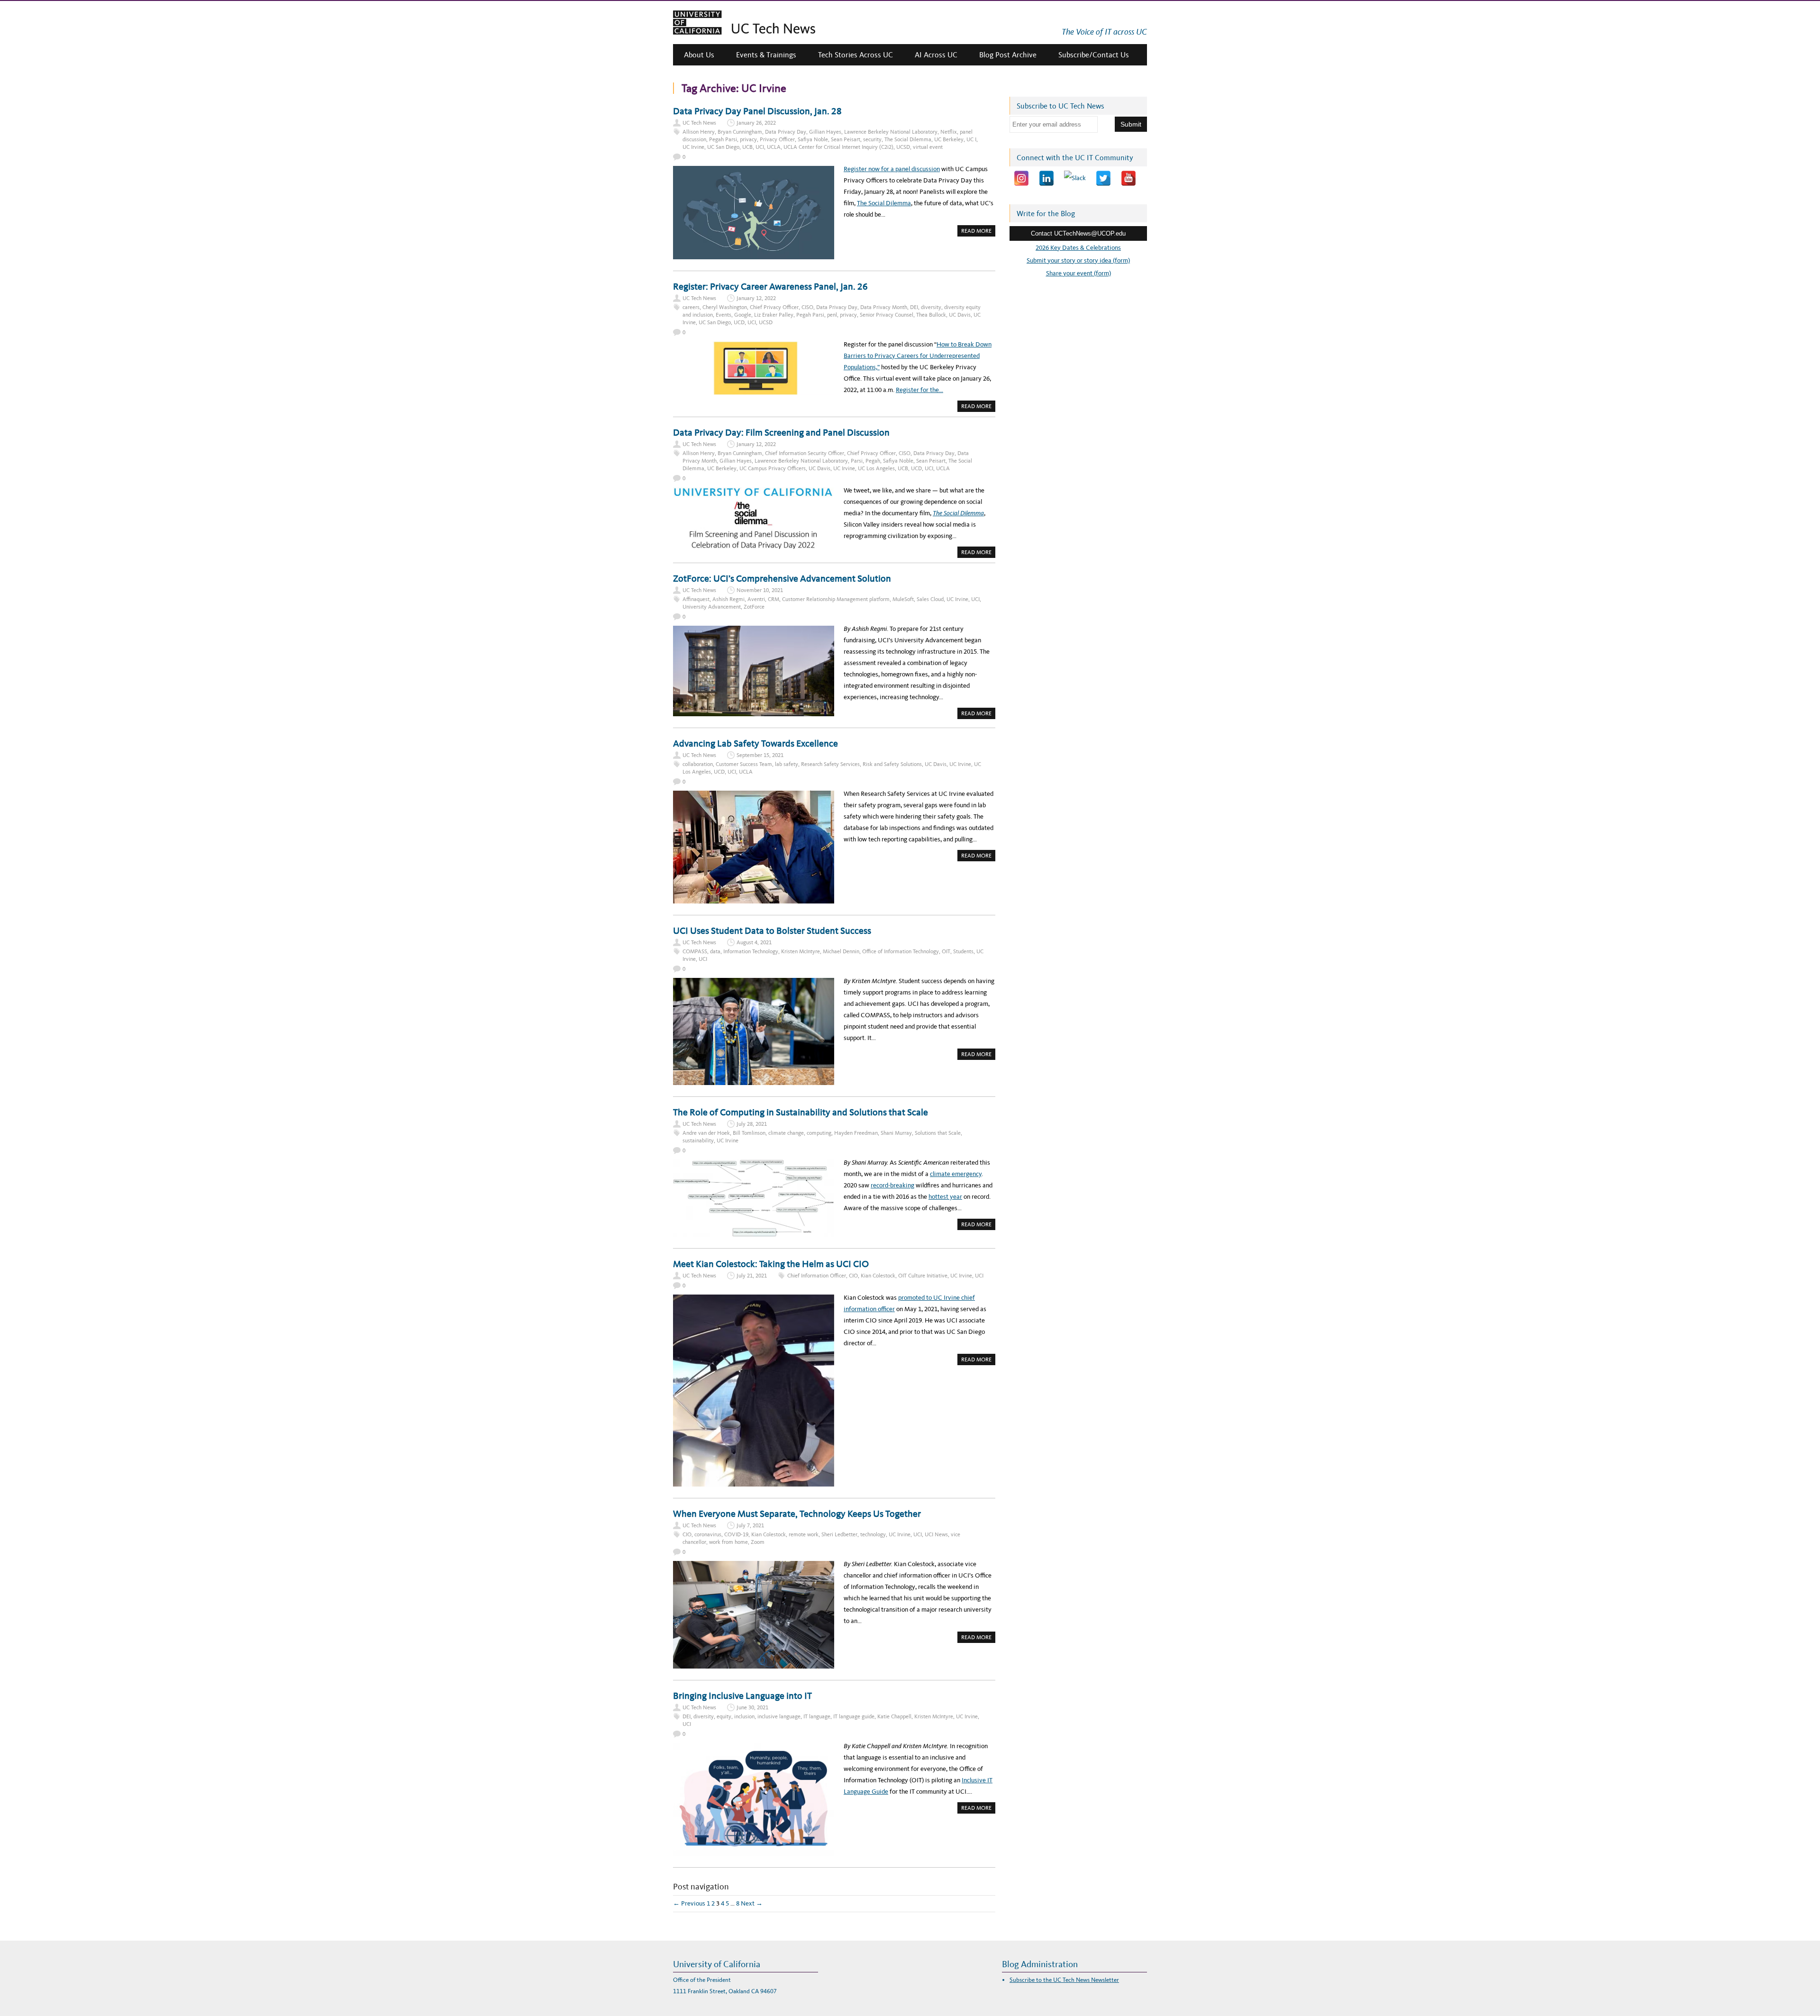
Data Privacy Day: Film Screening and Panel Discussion (781, 432)
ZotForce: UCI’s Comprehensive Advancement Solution (782, 578)
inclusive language (779, 1716)
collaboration (698, 764)
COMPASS (695, 951)
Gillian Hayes (825, 132)
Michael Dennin (841, 951)
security (872, 139)
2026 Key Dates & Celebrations (1078, 248)
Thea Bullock (931, 315)
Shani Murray (896, 1133)
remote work (804, 1534)
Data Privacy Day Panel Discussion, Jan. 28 (757, 111)
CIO (853, 1276)
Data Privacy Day (786, 132)
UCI (760, 147)
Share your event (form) (1078, 273)
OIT (946, 951)
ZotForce (754, 607)
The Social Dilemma (908, 139)
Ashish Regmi (728, 599)
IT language (817, 1716)
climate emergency (956, 1174)
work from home (728, 1542)
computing (819, 1133)
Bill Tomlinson (749, 1133)
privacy (748, 139)
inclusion (744, 1716)
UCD (739, 322)
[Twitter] (1103, 178)
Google (743, 315)
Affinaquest (696, 599)
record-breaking (892, 1185)
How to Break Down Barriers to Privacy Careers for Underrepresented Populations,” (918, 356)
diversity (931, 307)
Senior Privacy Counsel (887, 315)
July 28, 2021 (752, 1124)
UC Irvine (693, 147)
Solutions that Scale (938, 1133)
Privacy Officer (777, 139)
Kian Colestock (878, 1276)
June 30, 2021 (752, 1707)
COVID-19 (736, 1534)
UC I (971, 139)
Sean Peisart (846, 139)
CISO (807, 307)
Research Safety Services (830, 764)
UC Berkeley (949, 139)
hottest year (945, 1197)
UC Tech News (699, 123)
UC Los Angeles (876, 468)
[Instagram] (1021, 178)
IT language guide (854, 1716)
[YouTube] (1128, 178)
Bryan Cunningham (740, 132)
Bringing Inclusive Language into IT (742, 1696)
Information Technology (751, 951)
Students (963, 951)
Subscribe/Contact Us (1094, 55)
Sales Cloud (930, 599)
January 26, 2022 (756, 123)
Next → (752, 1903)
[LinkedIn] (1046, 178)
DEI (914, 307)
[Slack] (1075, 178)
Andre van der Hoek (706, 1133)
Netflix (949, 132)
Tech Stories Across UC (855, 55)
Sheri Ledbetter (839, 1534)
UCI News (936, 1534)
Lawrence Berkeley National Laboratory (891, 132)
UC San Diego (723, 147)
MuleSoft (903, 599)
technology (873, 1534)
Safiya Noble (813, 139)
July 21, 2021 (752, 1276)
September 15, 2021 (760, 755)
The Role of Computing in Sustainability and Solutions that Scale (801, 1112)
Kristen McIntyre (801, 951)
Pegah (873, 461)
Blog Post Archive (1008, 55)
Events (723, 315)
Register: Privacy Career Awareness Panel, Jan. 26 (770, 286)
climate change (786, 1133)
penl (832, 315)
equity (724, 1716)
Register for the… (919, 390)
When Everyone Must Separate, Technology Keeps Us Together (797, 1514)
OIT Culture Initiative (923, 1276)
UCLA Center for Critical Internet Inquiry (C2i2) (838, 147)
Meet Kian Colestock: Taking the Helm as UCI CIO (771, 1264)
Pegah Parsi (723, 139)
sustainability (698, 1140)
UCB (747, 147)
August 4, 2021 (754, 942)
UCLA (774, 147)
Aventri (756, 599)
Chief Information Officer (817, 1276)
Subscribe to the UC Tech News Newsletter (1064, 1980)
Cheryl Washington (725, 307)
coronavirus (708, 1534)
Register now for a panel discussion (892, 169)
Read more (978, 232)
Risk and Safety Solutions (892, 764)
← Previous (689, 1903)
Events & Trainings (766, 55)
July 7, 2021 (750, 1525)
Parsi (857, 461)
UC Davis (960, 315)
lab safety (787, 764)
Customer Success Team (744, 764)
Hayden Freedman (856, 1133)
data (715, 951)
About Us (699, 55)
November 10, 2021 (760, 590)
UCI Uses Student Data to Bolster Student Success (772, 930)
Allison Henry (699, 132)
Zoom (758, 1542)
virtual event (928, 147)
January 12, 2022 (756, 298)
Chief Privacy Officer (774, 307)
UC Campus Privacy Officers (773, 468)
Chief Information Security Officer (805, 453)
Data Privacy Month (884, 307)
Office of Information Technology (901, 951)
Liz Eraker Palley (774, 315)
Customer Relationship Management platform (836, 599)
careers (691, 307)
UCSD (903, 147)
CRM (773, 599)
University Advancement (712, 607)
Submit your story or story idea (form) (1078, 260)
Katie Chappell (894, 1716)
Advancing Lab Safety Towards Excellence (755, 743)
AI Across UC (936, 55)
